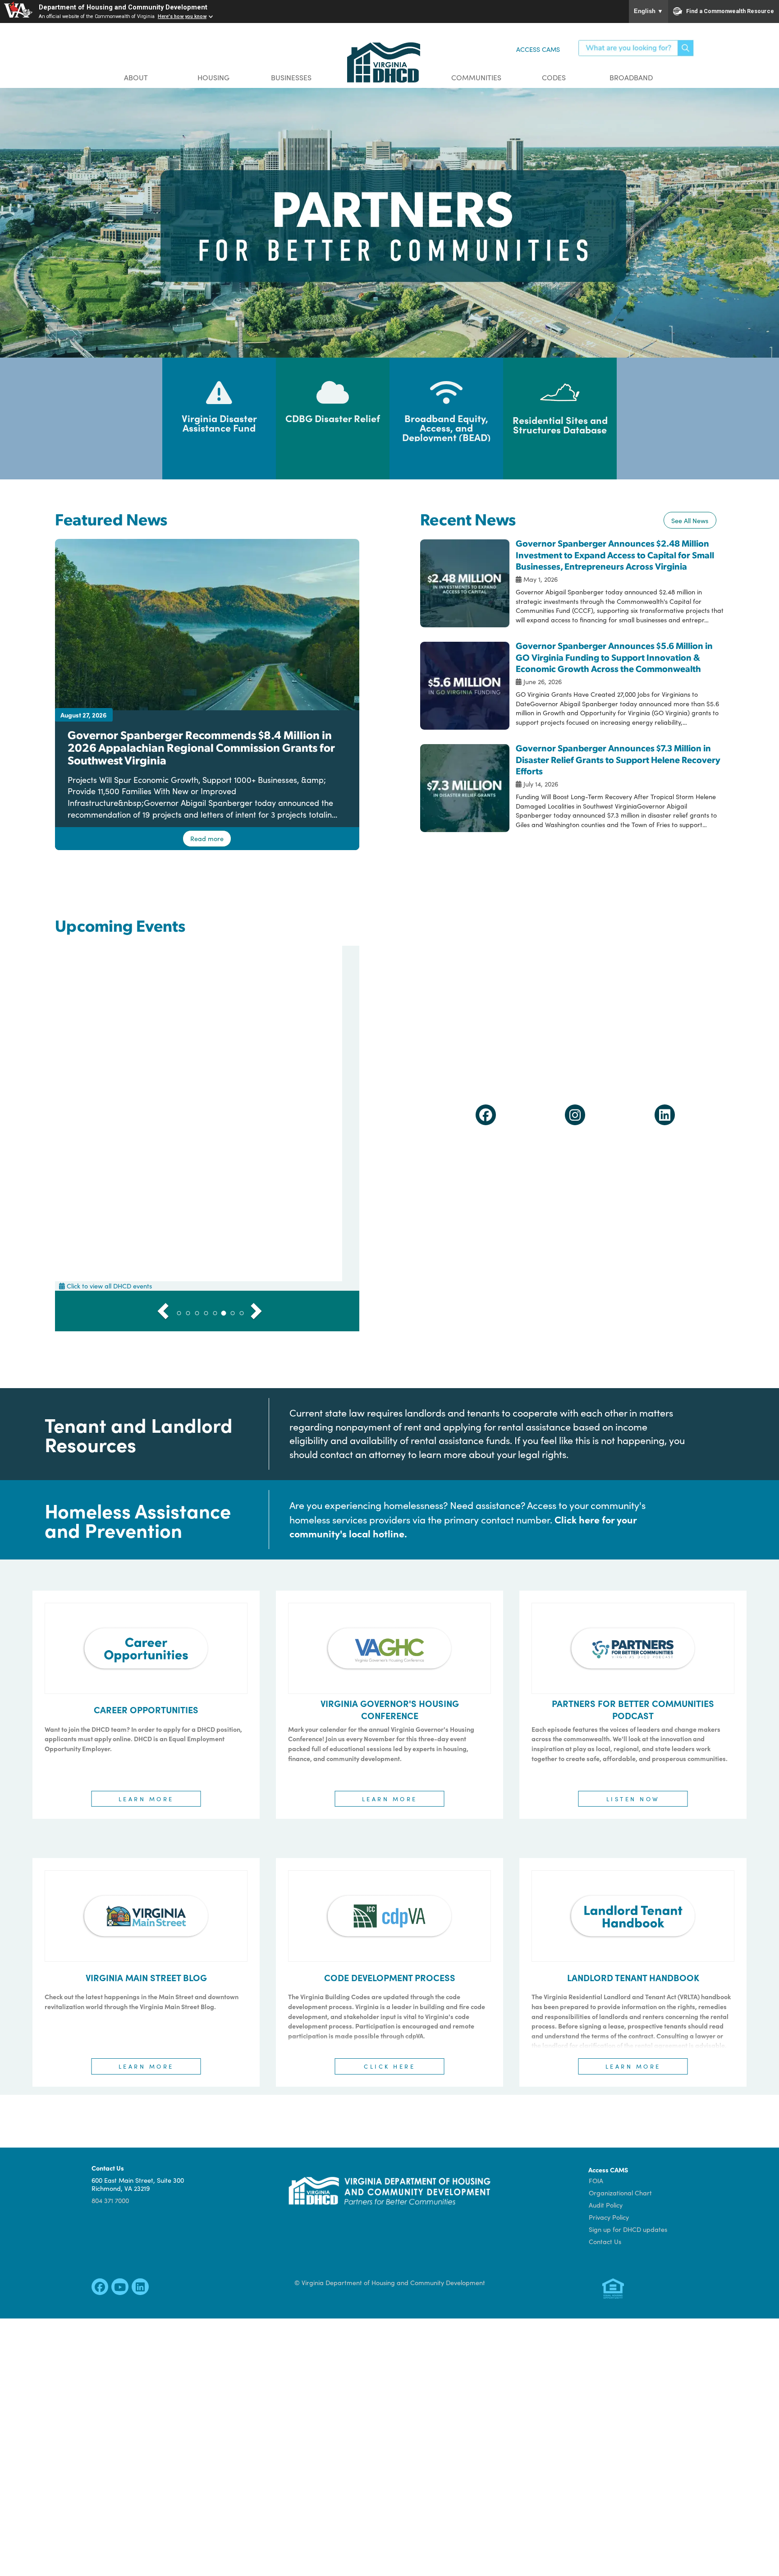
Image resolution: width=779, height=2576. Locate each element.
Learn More (146, 1799)
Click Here (389, 2066)
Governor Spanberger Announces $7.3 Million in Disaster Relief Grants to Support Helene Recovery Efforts (618, 759)
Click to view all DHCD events (109, 1286)
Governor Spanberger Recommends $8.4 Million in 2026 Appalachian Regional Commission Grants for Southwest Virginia (201, 747)
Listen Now (633, 1799)
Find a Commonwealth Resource (730, 11)
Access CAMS (538, 49)
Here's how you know (182, 16)
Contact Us (605, 2241)
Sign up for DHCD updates (628, 2229)
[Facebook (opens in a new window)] (486, 1117)
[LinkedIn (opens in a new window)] (665, 1117)
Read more (207, 838)
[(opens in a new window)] (100, 2289)
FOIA (596, 2180)
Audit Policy (606, 2205)
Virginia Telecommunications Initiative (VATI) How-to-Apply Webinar (207, 1156)
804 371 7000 (110, 2200)
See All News (690, 520)
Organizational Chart (620, 2193)
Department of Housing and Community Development (123, 7)
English (648, 11)
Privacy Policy (609, 2217)
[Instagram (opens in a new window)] (575, 1117)
